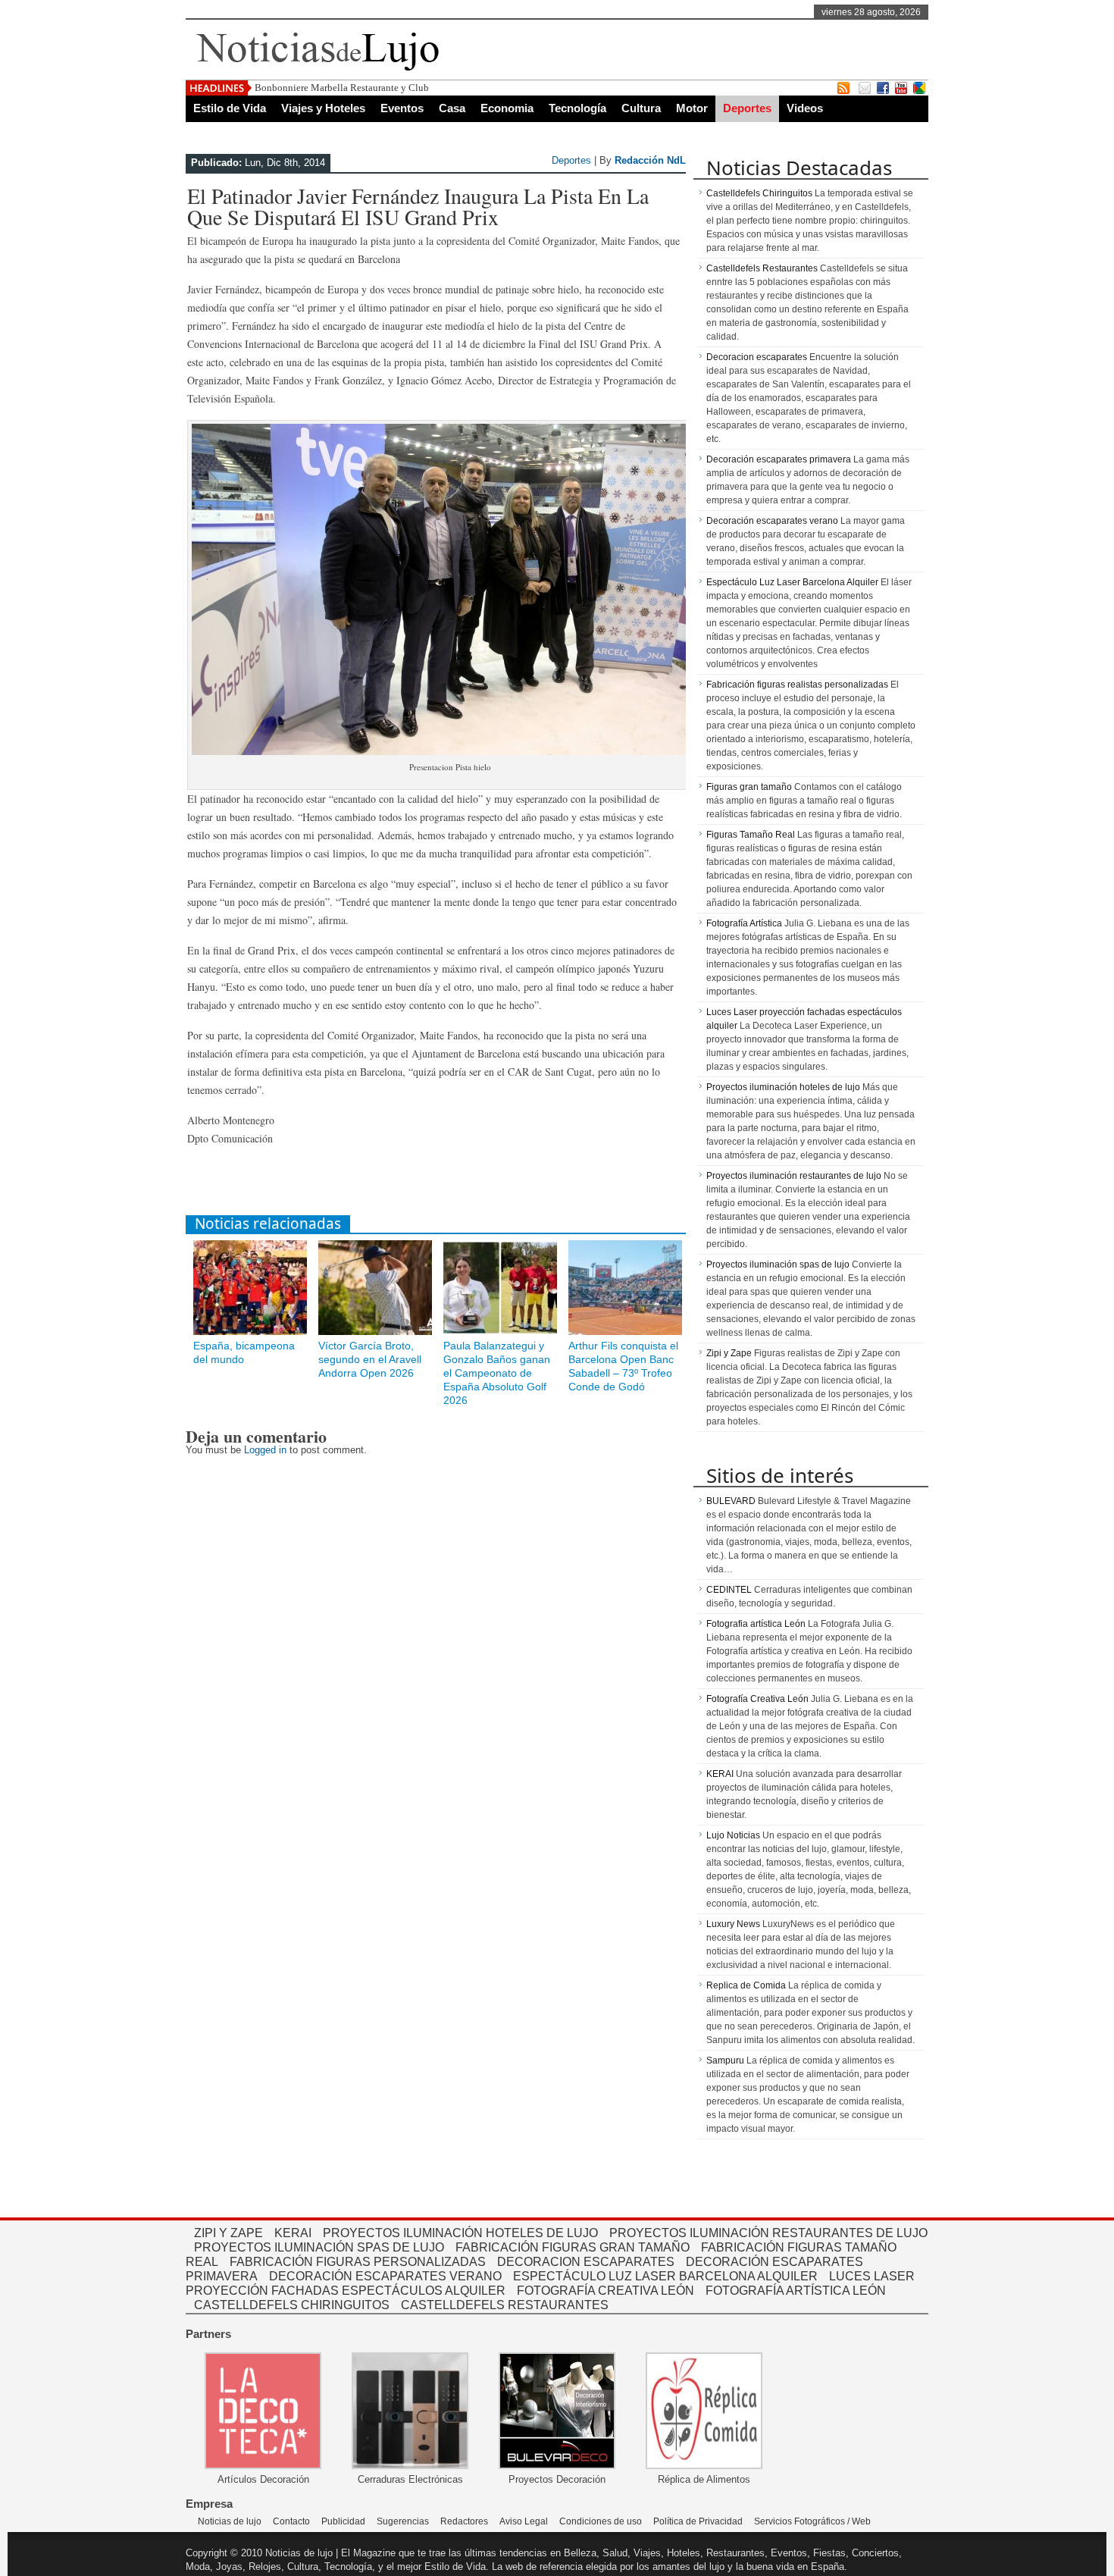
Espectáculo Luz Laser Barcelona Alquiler (792, 582)
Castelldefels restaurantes (505, 2305)
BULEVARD (731, 1501)
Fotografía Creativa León (757, 1699)
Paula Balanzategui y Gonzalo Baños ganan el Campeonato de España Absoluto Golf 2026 (497, 1373)
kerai (293, 2233)
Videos (805, 108)
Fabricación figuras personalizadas (358, 2262)
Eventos (402, 108)
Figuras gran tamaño (749, 787)
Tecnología (577, 108)
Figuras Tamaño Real (751, 835)
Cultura (641, 108)
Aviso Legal (524, 2521)
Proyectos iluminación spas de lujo (778, 1264)
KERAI (720, 1774)
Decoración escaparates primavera (779, 459)
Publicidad (343, 2521)
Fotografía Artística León (796, 2291)
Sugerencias (403, 2521)
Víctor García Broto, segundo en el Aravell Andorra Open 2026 (370, 1359)
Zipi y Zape (729, 1353)
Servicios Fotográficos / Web (812, 2521)
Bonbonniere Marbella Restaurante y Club (342, 88)
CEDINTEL (729, 1590)
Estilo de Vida (230, 108)
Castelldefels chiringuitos (292, 2305)
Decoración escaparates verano (772, 521)
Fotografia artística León (756, 1624)
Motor (692, 108)
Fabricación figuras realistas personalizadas (797, 685)
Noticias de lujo (230, 2521)
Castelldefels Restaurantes (762, 268)
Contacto (291, 2521)
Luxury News (733, 1924)
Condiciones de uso (601, 2521)
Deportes (747, 108)
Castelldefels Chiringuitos (759, 193)
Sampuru (725, 2060)
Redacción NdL (650, 160)
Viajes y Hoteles (323, 108)
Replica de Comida (746, 1985)
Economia (507, 108)
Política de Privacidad (698, 2521)
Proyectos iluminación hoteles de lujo (783, 1087)
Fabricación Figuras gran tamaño (573, 2247)
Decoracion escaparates (757, 357)
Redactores (464, 2521)
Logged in (265, 1450)
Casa (452, 108)
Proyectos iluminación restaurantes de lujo (794, 1176)
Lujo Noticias (733, 1835)
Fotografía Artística (744, 923)
